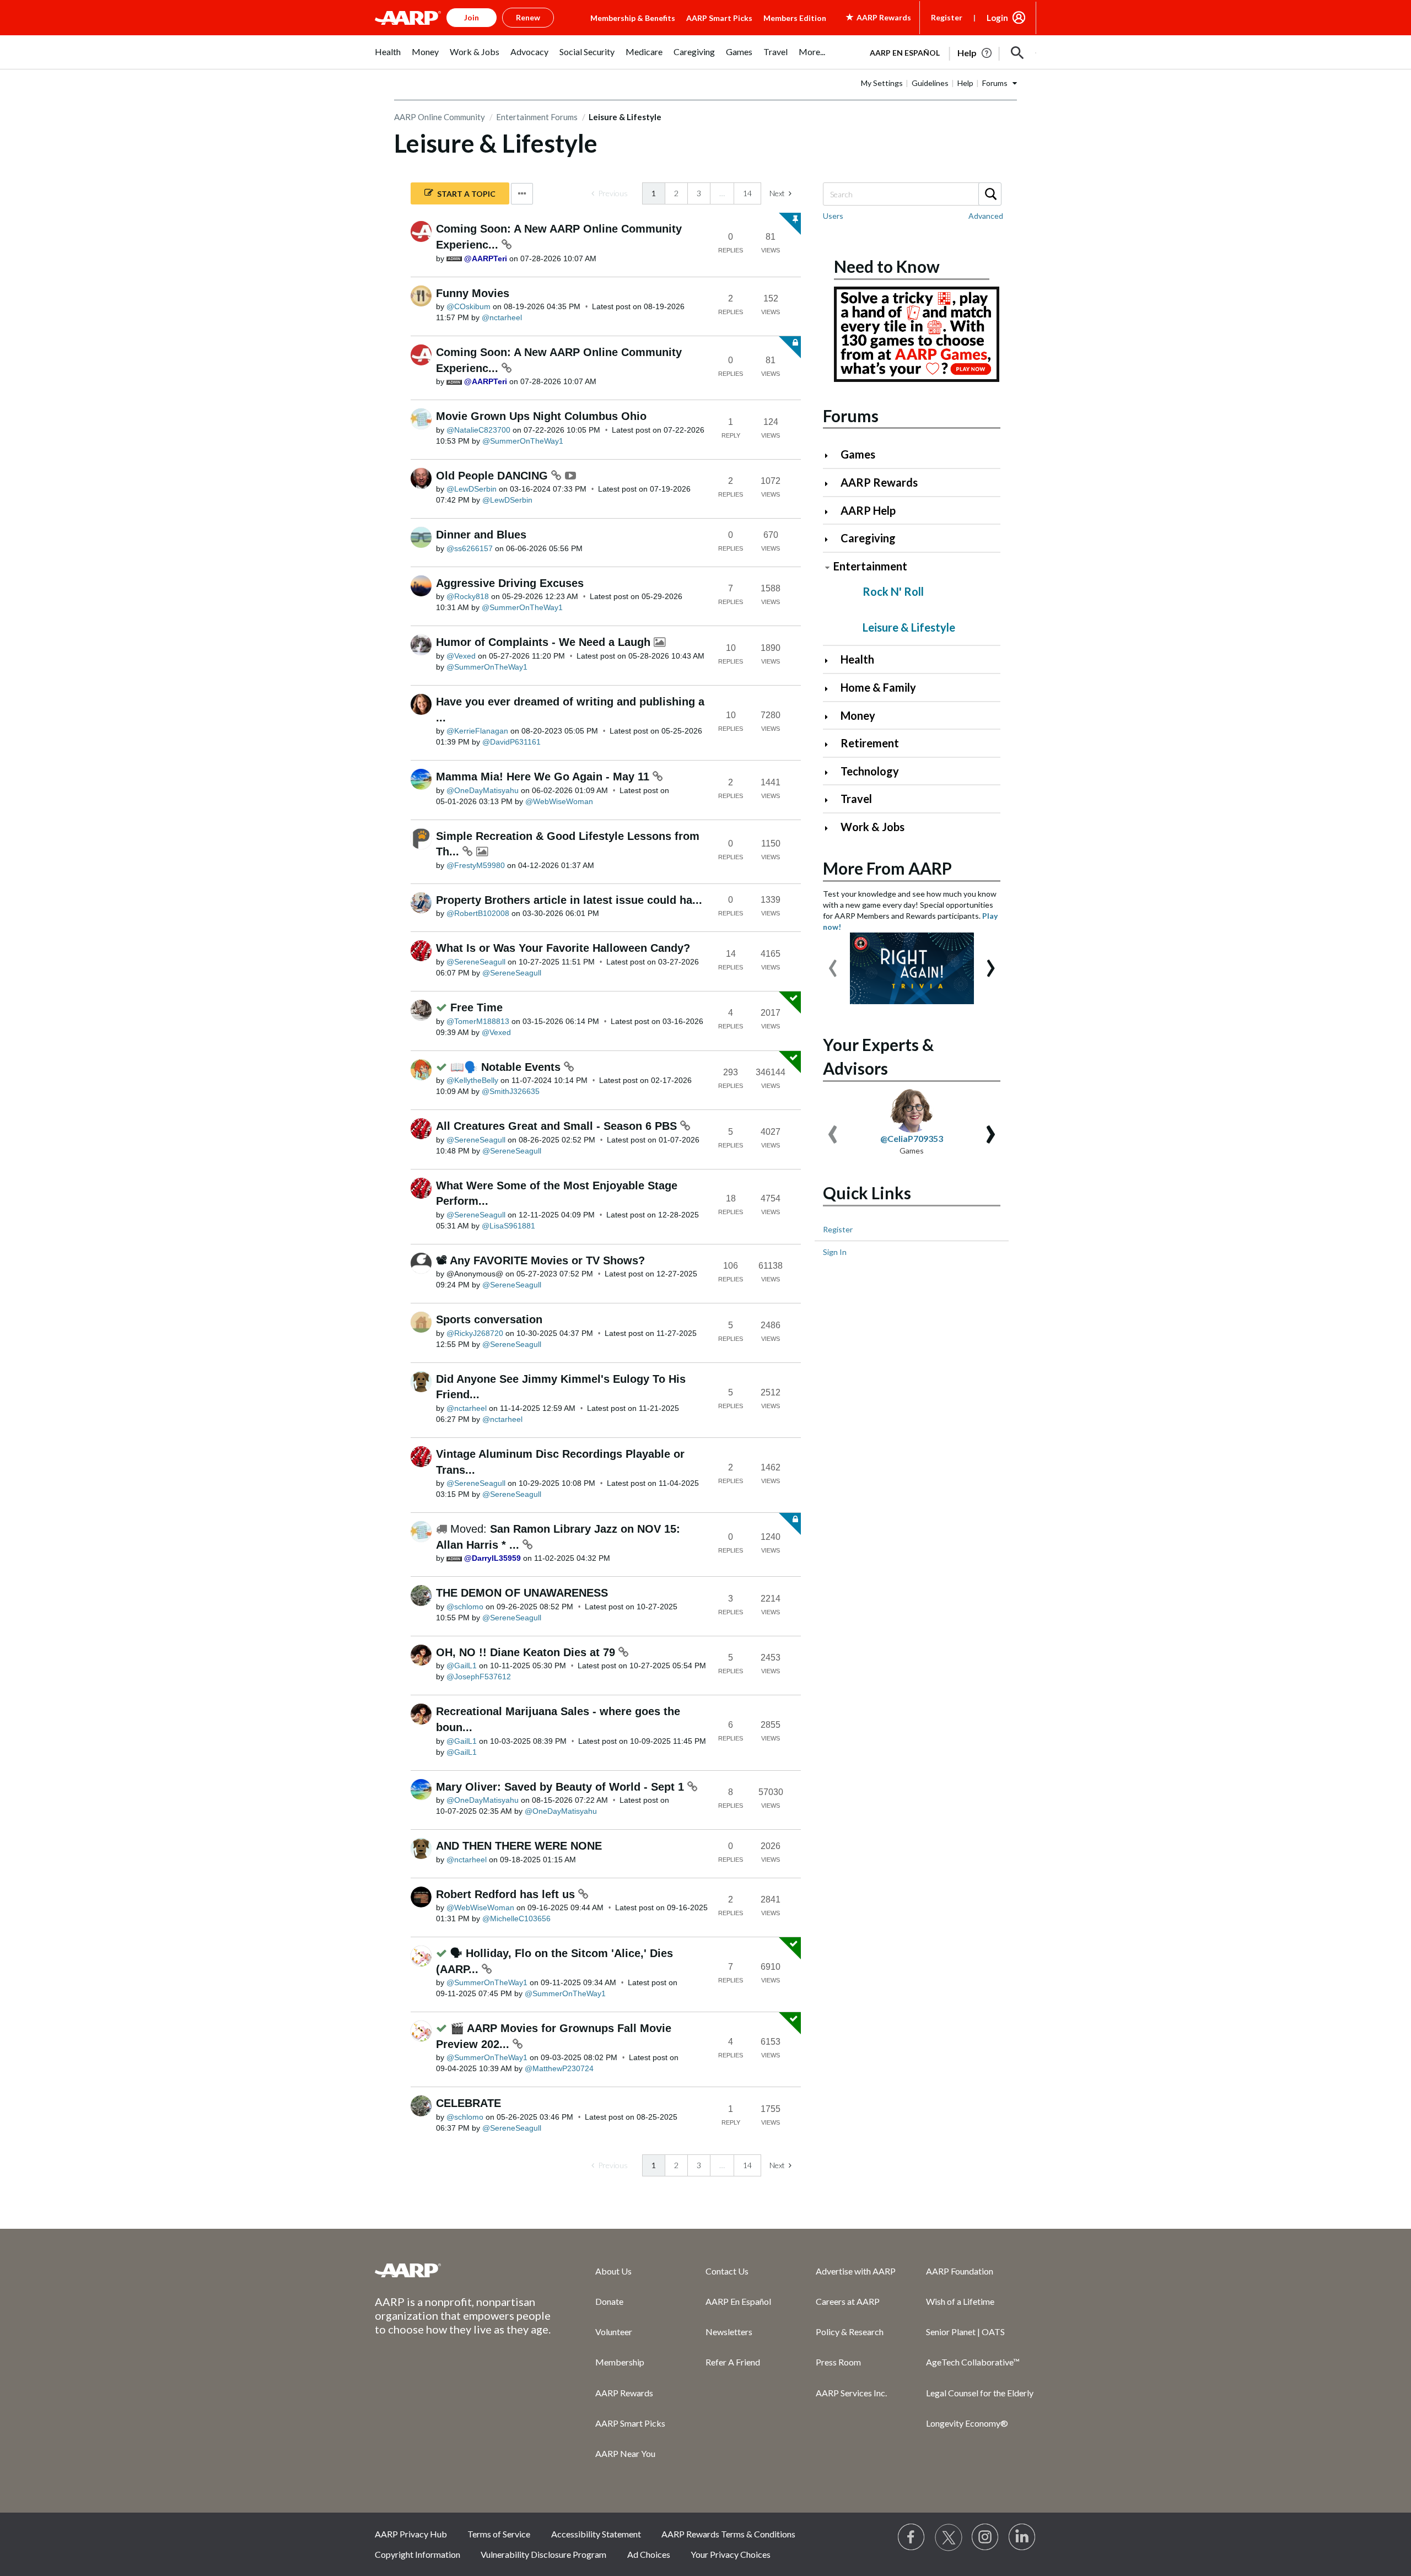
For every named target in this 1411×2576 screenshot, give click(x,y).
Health (857, 659)
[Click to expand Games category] (831, 456)
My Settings (882, 83)
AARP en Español (905, 53)
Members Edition (795, 18)
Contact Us (727, 2271)
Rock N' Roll (893, 591)
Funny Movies (473, 293)
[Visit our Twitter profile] (949, 2537)
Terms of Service (499, 2534)
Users (833, 216)
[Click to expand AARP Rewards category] (831, 484)
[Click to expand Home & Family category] (831, 689)
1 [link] (654, 193)
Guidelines (930, 83)
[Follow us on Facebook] (912, 2537)
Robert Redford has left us (507, 1894)
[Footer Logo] (463, 2270)
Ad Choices (649, 2554)
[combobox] (912, 194)
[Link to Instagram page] (985, 2537)
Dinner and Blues (481, 535)
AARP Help (868, 510)
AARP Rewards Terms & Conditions (728, 2534)
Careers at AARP (848, 2301)
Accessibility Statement (596, 2534)
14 (747, 193)
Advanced (986, 216)
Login (997, 18)
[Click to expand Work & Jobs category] (831, 828)
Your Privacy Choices (731, 2554)
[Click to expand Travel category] (831, 800)
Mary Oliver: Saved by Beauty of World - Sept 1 (562, 1787)
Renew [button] (528, 17)
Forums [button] (995, 83)
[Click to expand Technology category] (831, 772)
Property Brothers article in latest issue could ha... (569, 900)
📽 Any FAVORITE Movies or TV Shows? (540, 1260)
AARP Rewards (879, 482)
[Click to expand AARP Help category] (831, 512)
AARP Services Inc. (851, 2393)
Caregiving (868, 538)
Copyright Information (418, 2554)
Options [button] (522, 194)
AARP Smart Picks (719, 18)
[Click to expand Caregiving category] (831, 539)
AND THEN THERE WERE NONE (519, 1846)
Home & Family (878, 687)
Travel (856, 799)
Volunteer (614, 2332)
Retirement (870, 743)
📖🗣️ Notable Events (507, 1067)
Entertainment (870, 566)
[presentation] (833, 963)
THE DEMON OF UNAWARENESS (522, 1593)
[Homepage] (408, 18)
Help (965, 83)
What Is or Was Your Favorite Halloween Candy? (563, 948)
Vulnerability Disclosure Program (543, 2554)
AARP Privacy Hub (411, 2534)
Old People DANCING (494, 476)
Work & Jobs (873, 827)
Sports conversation (489, 1319)
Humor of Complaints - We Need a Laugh (545, 642)
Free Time (476, 1007)
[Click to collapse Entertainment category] (827, 567)
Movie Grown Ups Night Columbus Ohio (541, 416)
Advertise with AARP (856, 2271)
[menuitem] (388, 58)
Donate (609, 2301)
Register (947, 17)
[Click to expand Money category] (831, 717)
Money (858, 715)
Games (858, 454)
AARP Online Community (440, 117)
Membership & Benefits (633, 18)
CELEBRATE (468, 2103)
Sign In (835, 1252)
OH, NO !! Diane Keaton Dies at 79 (527, 1652)
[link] (610, 193)
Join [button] (472, 17)
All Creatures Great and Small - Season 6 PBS (558, 1126)
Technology (870, 771)
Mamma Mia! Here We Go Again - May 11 (544, 777)
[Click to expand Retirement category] (831, 744)
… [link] (722, 193)
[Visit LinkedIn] (1022, 2537)
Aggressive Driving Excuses (510, 583)
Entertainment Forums (537, 117)
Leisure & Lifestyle (909, 627)
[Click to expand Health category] (831, 661)
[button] (1017, 53)
